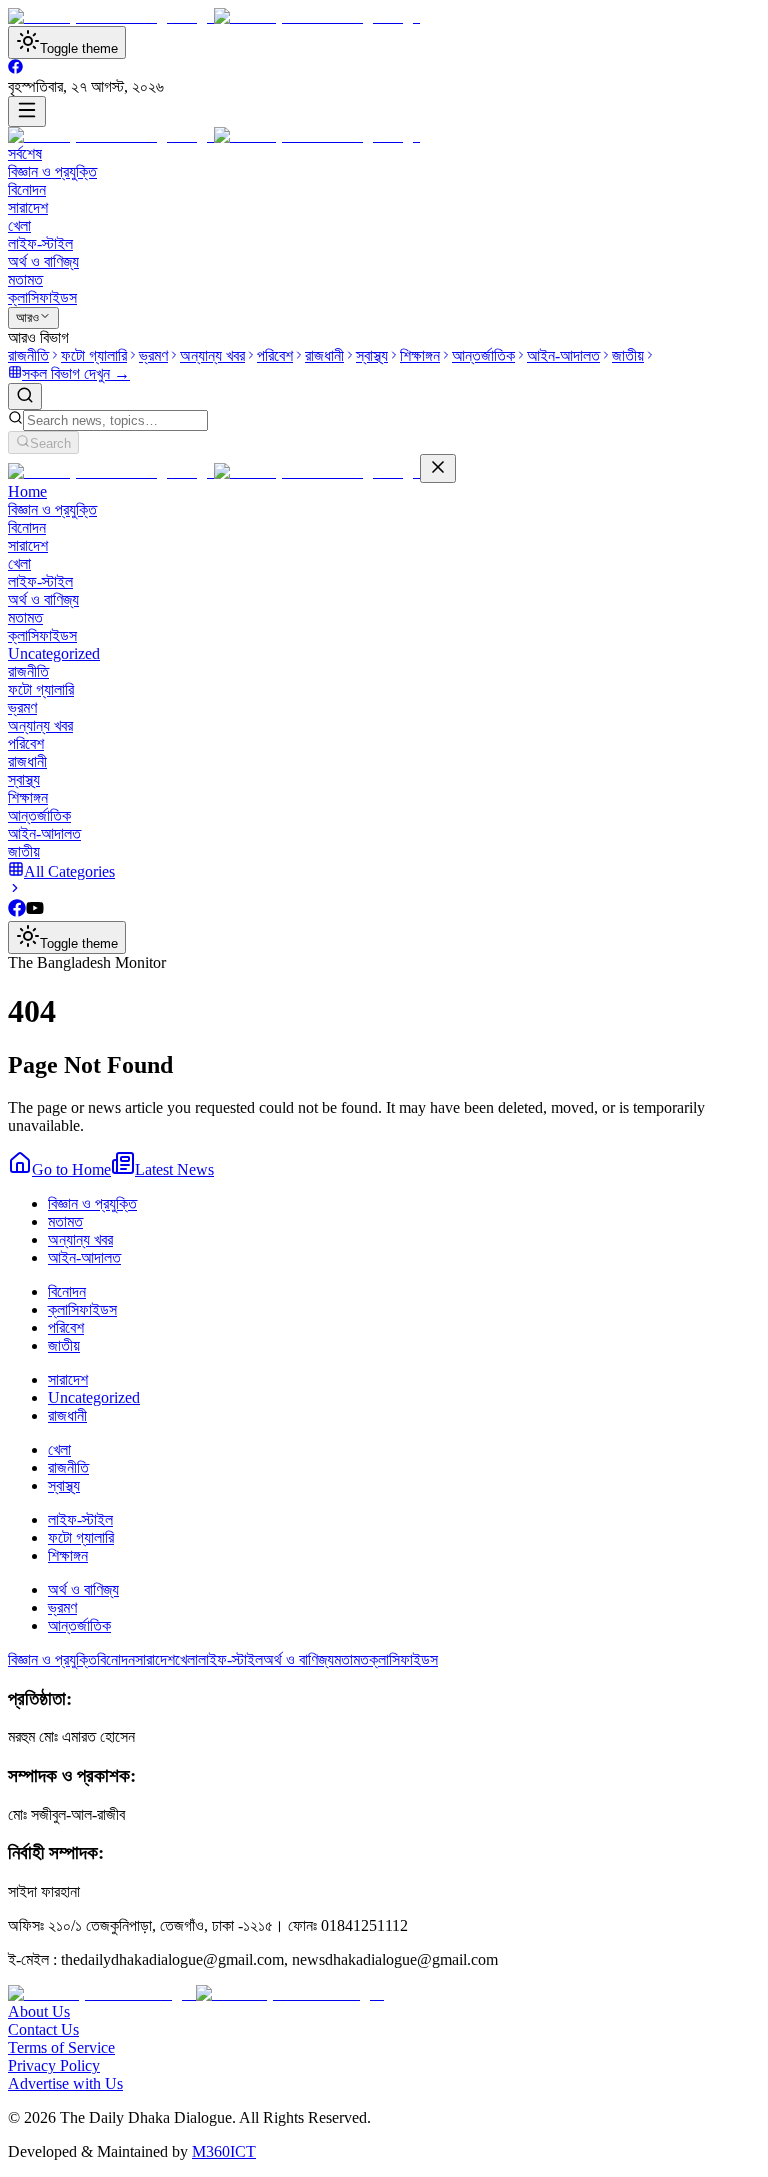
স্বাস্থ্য (24, 779)
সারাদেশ (28, 207)
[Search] (25, 396)
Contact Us (43, 2029)
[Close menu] (438, 468)
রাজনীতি (28, 671)
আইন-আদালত (44, 833)
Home (27, 491)
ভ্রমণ (22, 707)
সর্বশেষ (25, 153)
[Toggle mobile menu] (27, 111)
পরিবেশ (26, 743)
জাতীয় (24, 851)
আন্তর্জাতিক (39, 815)
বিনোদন (27, 189)
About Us (39, 2011)
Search (50, 443)
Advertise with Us (65, 2083)
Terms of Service (61, 2047)
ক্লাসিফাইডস (42, 297)
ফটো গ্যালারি (41, 689)
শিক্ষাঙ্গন (28, 797)
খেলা (19, 225)
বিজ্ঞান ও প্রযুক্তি (52, 171)
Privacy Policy (54, 2065)
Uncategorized (54, 653)
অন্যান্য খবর (40, 725)
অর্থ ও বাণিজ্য (43, 261)
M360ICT (224, 2151)
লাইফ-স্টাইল (40, 243)
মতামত (25, 279)
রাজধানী (27, 761)
